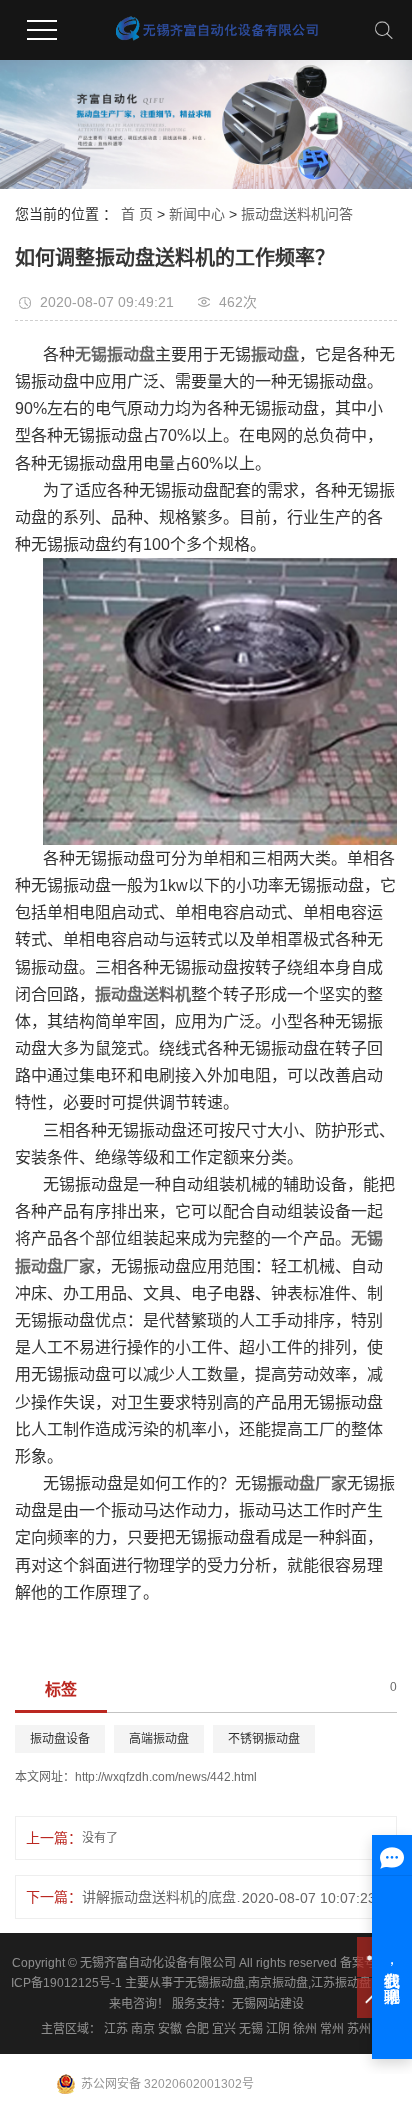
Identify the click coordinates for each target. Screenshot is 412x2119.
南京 (143, 2029)
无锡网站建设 (268, 2004)
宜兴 (224, 2029)
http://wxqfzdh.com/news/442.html (166, 1777)
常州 (332, 2029)
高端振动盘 (159, 1739)
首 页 (137, 214)
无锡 (251, 2029)
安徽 (170, 2029)
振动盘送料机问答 (297, 214)
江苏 (116, 2029)
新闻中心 (197, 214)
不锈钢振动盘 (264, 1739)
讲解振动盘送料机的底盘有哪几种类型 (172, 1897)
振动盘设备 (60, 1739)
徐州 (305, 2029)
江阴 (278, 2029)
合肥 (197, 2029)
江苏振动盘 (341, 1983)
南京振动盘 (278, 1983)
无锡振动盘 (215, 1983)
